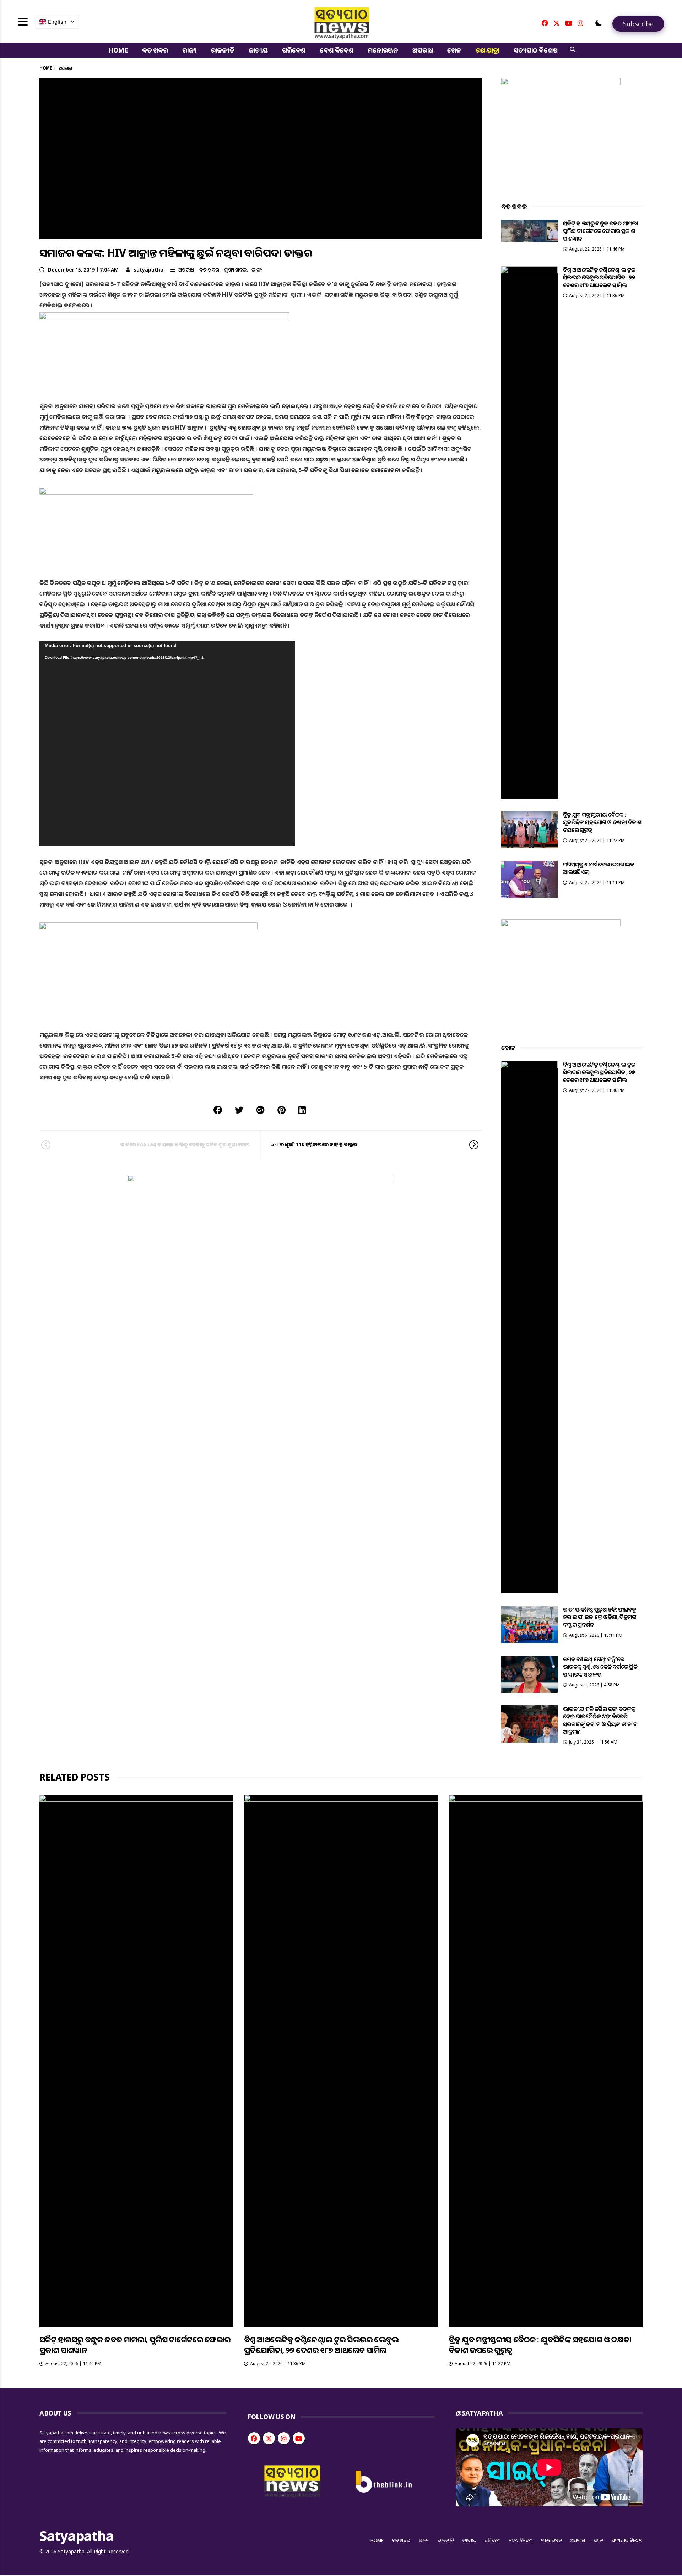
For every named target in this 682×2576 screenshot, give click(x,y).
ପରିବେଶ (294, 50)
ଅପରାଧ (423, 50)
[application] (167, 744)
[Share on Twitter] (239, 1110)
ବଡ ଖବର (155, 50)
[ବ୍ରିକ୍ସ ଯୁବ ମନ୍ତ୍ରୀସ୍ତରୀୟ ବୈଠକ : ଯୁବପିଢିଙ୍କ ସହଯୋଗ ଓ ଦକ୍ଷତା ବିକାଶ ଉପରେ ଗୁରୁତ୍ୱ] (529, 830)
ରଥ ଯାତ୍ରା (488, 50)
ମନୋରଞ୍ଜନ (383, 50)
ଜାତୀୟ (258, 50)
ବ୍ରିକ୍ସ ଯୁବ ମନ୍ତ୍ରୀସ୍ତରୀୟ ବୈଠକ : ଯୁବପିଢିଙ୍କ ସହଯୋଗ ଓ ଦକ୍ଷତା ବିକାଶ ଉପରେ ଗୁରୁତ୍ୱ (602, 822)
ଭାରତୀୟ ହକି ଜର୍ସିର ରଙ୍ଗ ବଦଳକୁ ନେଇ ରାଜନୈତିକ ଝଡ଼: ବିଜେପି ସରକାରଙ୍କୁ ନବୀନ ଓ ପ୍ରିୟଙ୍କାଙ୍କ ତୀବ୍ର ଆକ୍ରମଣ (600, 1720)
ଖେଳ (454, 50)
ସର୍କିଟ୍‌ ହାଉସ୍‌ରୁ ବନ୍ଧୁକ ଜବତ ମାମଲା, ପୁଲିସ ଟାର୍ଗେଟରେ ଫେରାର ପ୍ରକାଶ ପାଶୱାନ (601, 231)
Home (118, 50)
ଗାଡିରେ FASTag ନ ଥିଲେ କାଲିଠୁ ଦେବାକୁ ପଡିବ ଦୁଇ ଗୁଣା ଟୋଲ (185, 1144)
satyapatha (148, 270)
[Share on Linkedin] (302, 1110)
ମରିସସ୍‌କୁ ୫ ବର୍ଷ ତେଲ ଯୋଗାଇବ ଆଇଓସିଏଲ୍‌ (599, 868)
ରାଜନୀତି (222, 50)
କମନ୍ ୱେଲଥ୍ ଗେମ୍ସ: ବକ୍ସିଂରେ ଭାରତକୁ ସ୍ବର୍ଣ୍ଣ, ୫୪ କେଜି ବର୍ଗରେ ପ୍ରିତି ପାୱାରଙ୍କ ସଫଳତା (600, 1667)
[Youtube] (569, 23)
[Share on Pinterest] (282, 1110)
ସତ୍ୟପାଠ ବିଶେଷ (535, 50)
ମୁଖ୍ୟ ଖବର (235, 270)
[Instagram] (580, 23)
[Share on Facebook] (218, 1110)
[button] (599, 23)
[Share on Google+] (260, 1110)
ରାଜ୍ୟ (190, 50)
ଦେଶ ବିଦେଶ (337, 50)
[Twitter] (557, 23)
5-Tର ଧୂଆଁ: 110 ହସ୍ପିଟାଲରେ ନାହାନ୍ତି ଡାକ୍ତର (314, 1144)
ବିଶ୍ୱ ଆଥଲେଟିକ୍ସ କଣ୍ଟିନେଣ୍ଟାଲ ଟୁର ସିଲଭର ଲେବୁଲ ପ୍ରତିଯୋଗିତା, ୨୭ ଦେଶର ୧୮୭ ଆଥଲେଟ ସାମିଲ (599, 277)
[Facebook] (545, 23)
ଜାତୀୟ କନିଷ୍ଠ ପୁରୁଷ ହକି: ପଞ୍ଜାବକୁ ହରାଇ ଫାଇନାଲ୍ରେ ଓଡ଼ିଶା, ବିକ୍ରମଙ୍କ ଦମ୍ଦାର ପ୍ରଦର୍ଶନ (600, 1617)
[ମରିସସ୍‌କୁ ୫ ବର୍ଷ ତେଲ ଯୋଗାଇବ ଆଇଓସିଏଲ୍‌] (529, 879)
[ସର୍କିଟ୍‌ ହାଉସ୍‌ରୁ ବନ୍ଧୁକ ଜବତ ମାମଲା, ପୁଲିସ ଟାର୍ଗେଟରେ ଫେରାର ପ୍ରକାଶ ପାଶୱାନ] (529, 231)
